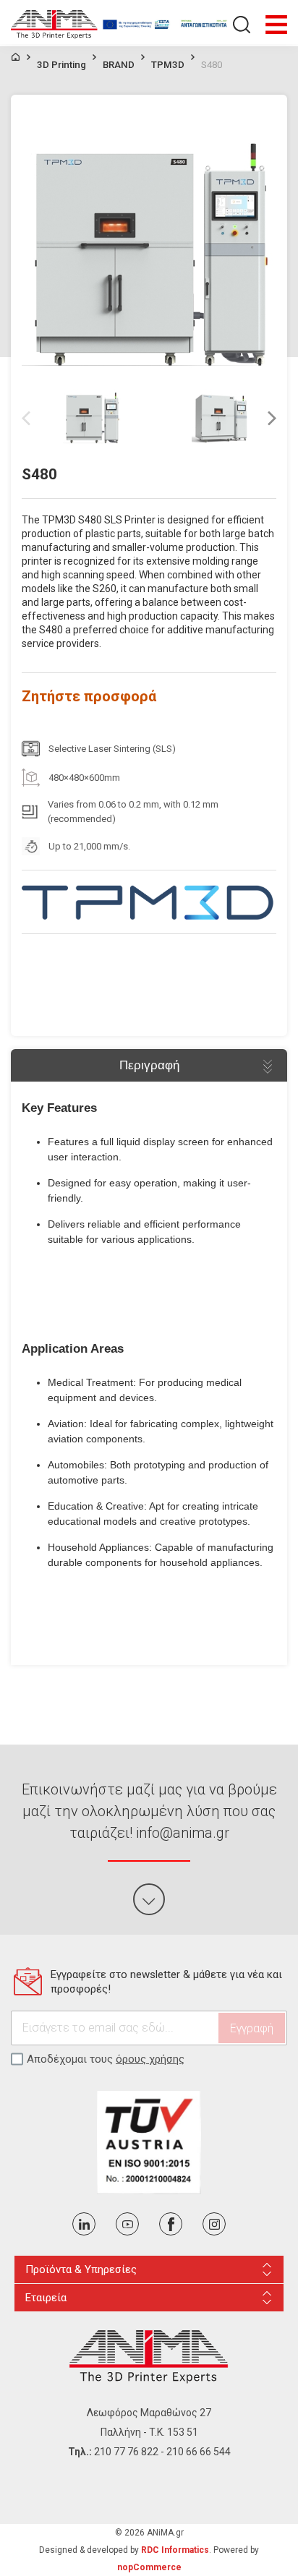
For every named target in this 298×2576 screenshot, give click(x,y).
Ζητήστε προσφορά (89, 696)
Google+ (214, 2224)
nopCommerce (149, 2567)
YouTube (127, 2224)
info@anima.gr (183, 1833)
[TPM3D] (149, 902)
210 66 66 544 (199, 2452)
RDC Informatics (175, 2550)
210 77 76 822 (126, 2452)
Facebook (171, 2224)
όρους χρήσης (150, 2059)
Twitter (84, 2224)
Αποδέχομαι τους (106, 2059)
